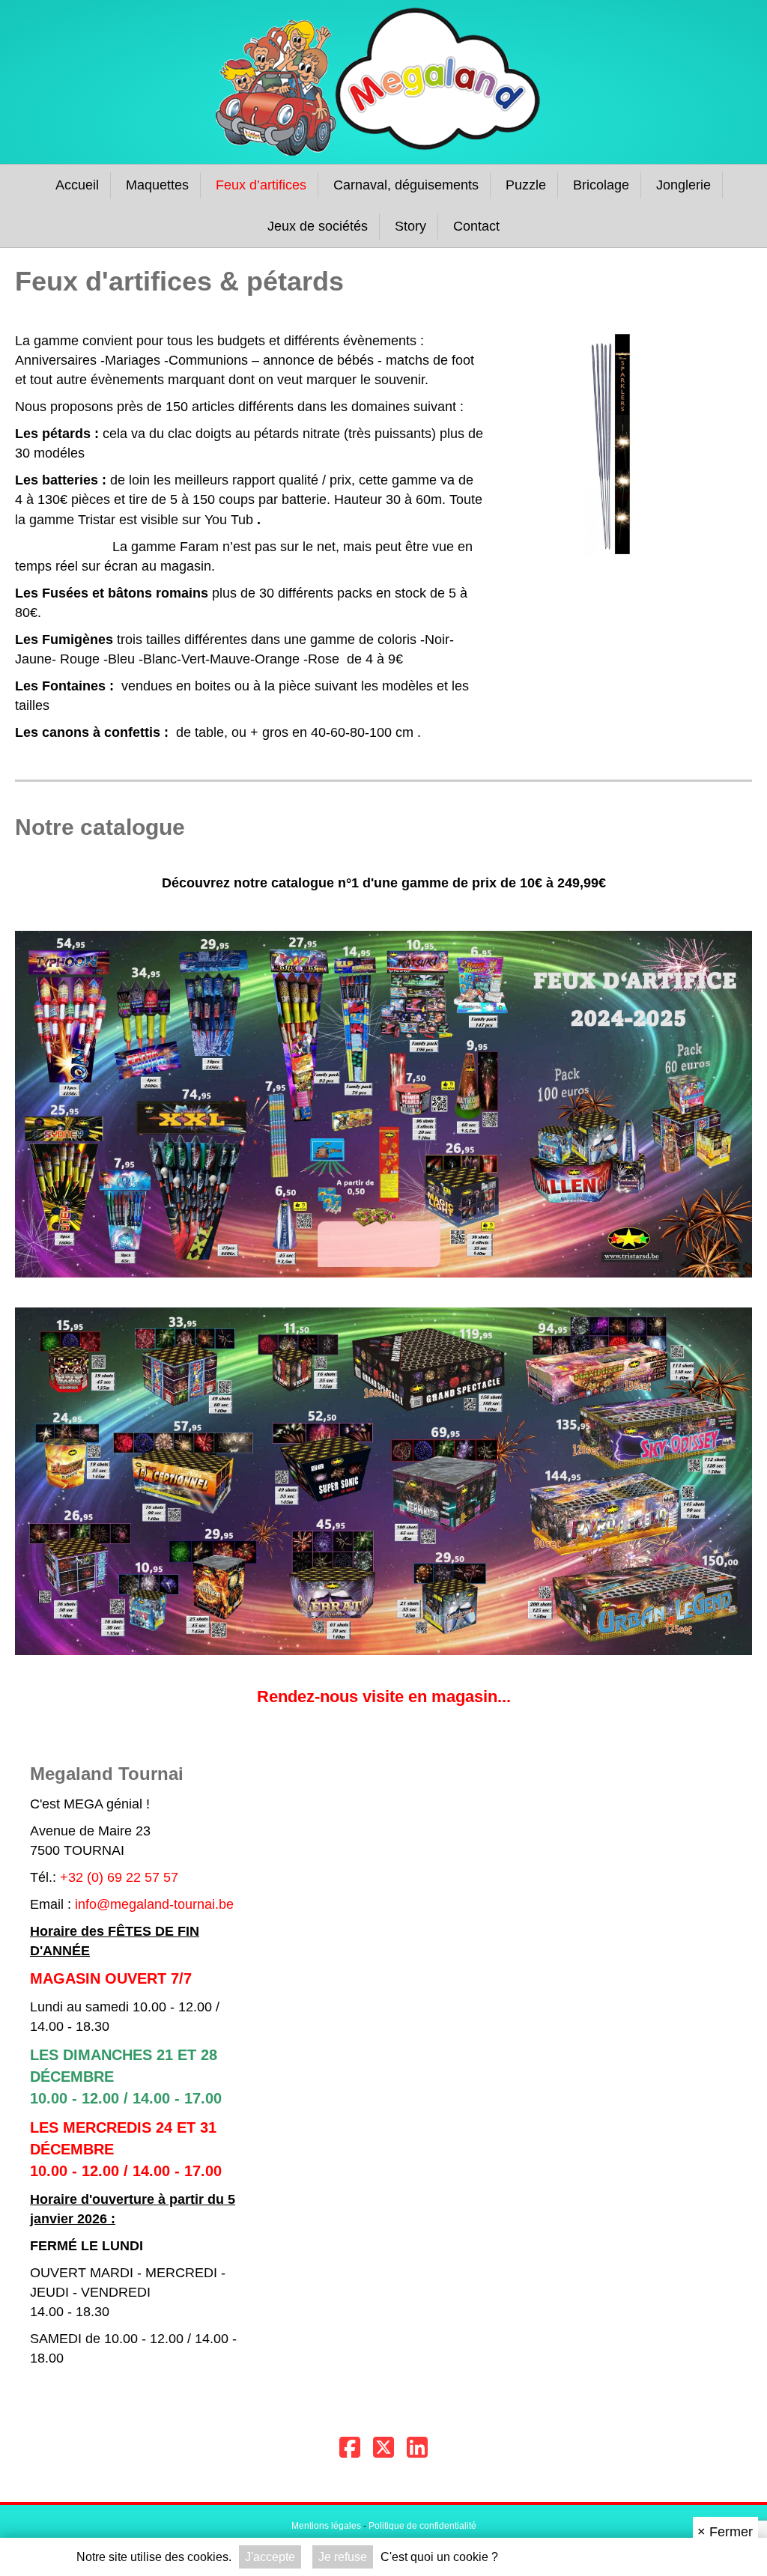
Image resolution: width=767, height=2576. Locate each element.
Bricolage (601, 185)
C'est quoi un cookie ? (439, 2557)
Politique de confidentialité (422, 2526)
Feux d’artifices (261, 185)
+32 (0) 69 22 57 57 (119, 1877)
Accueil (77, 185)
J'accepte (270, 2557)
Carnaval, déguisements (406, 185)
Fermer (725, 2532)
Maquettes (157, 185)
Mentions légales (326, 2526)
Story (410, 226)
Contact (476, 226)
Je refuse (343, 2557)
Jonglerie (683, 185)
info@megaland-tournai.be (154, 1904)
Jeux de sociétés (318, 226)
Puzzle (526, 185)
